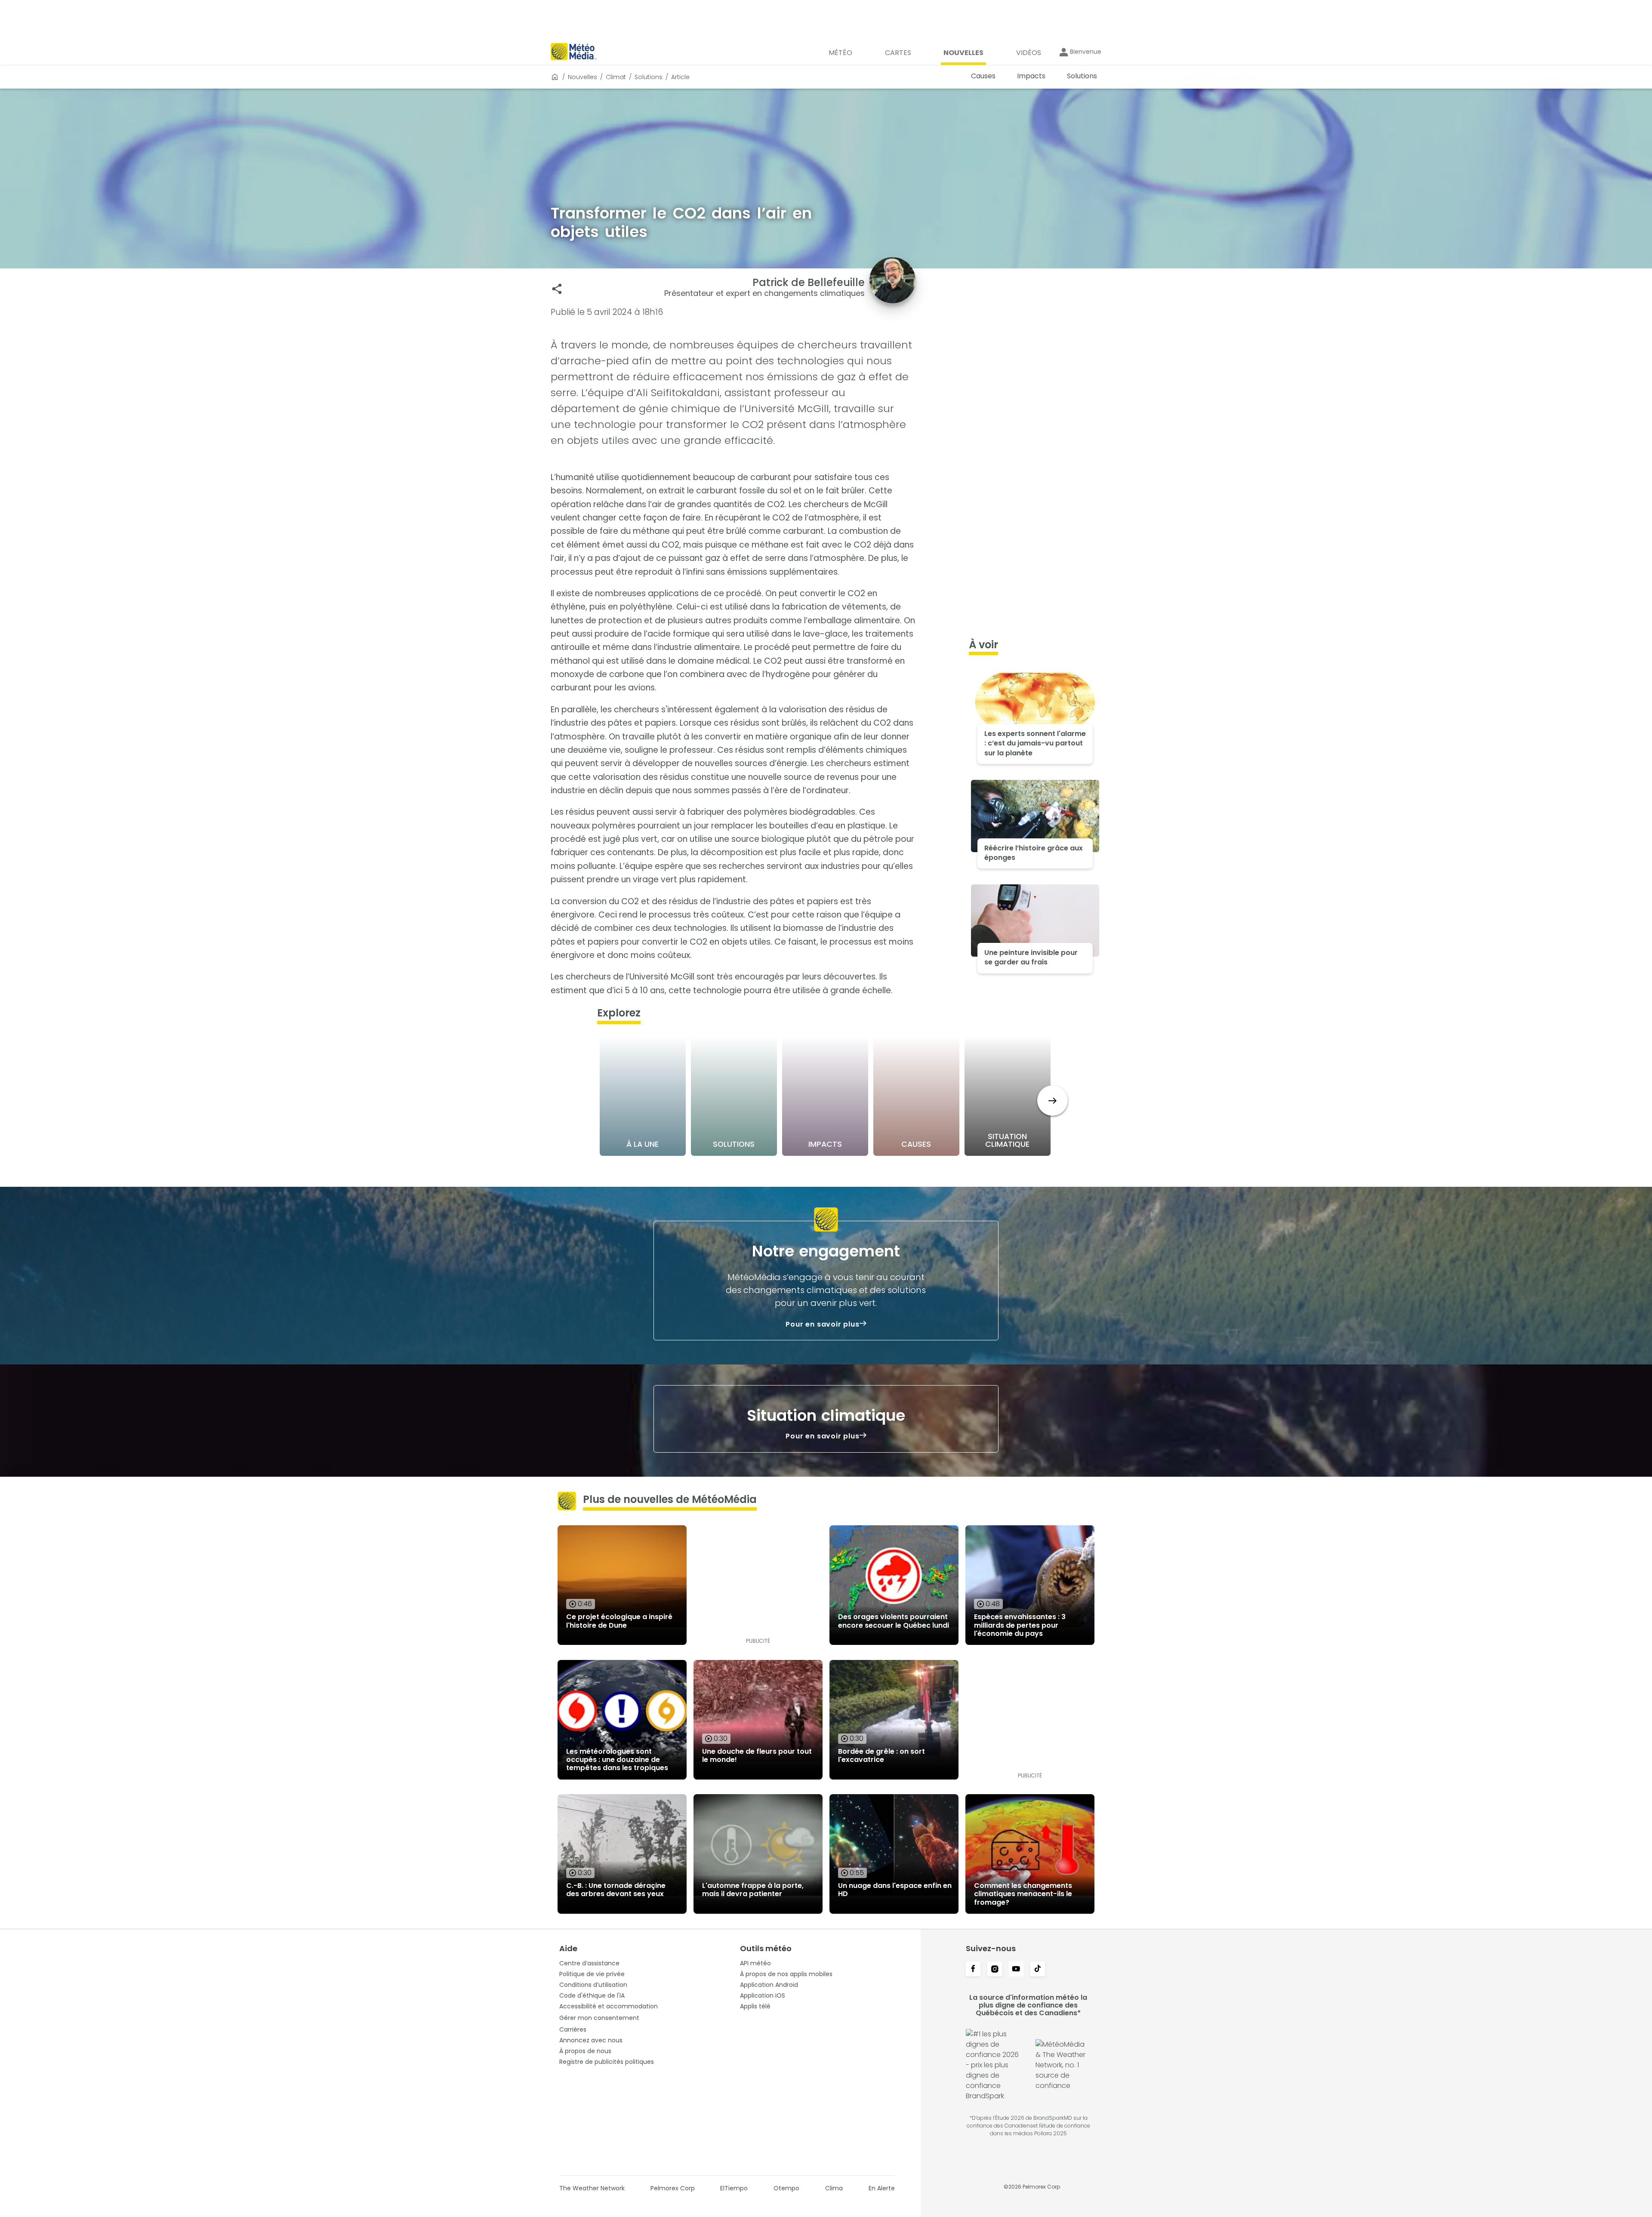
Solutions (649, 77)
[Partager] (557, 289)
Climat (616, 77)
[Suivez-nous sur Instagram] (995, 1970)
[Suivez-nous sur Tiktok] (1038, 1970)
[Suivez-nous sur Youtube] (1016, 1970)
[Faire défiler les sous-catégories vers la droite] (1053, 1101)
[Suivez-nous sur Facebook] (973, 1970)
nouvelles (583, 77)
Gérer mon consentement (599, 2018)
